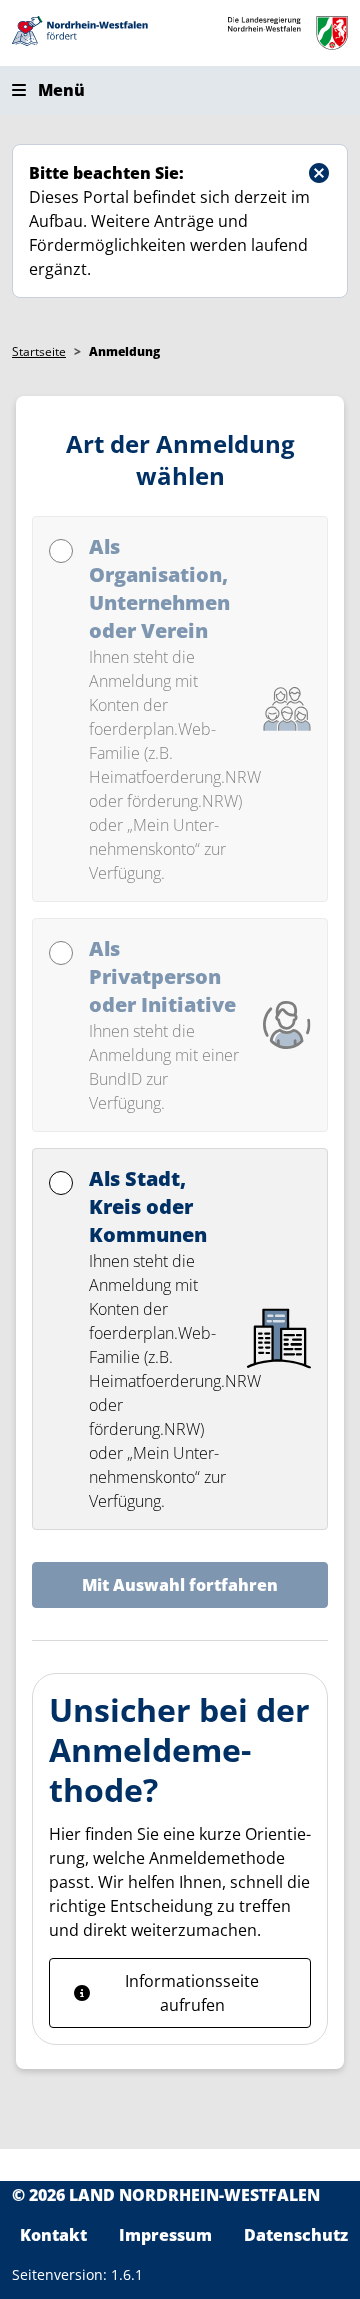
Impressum (165, 2235)
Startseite (39, 351)
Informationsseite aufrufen (192, 1993)
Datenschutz (296, 2235)
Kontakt (53, 2235)
